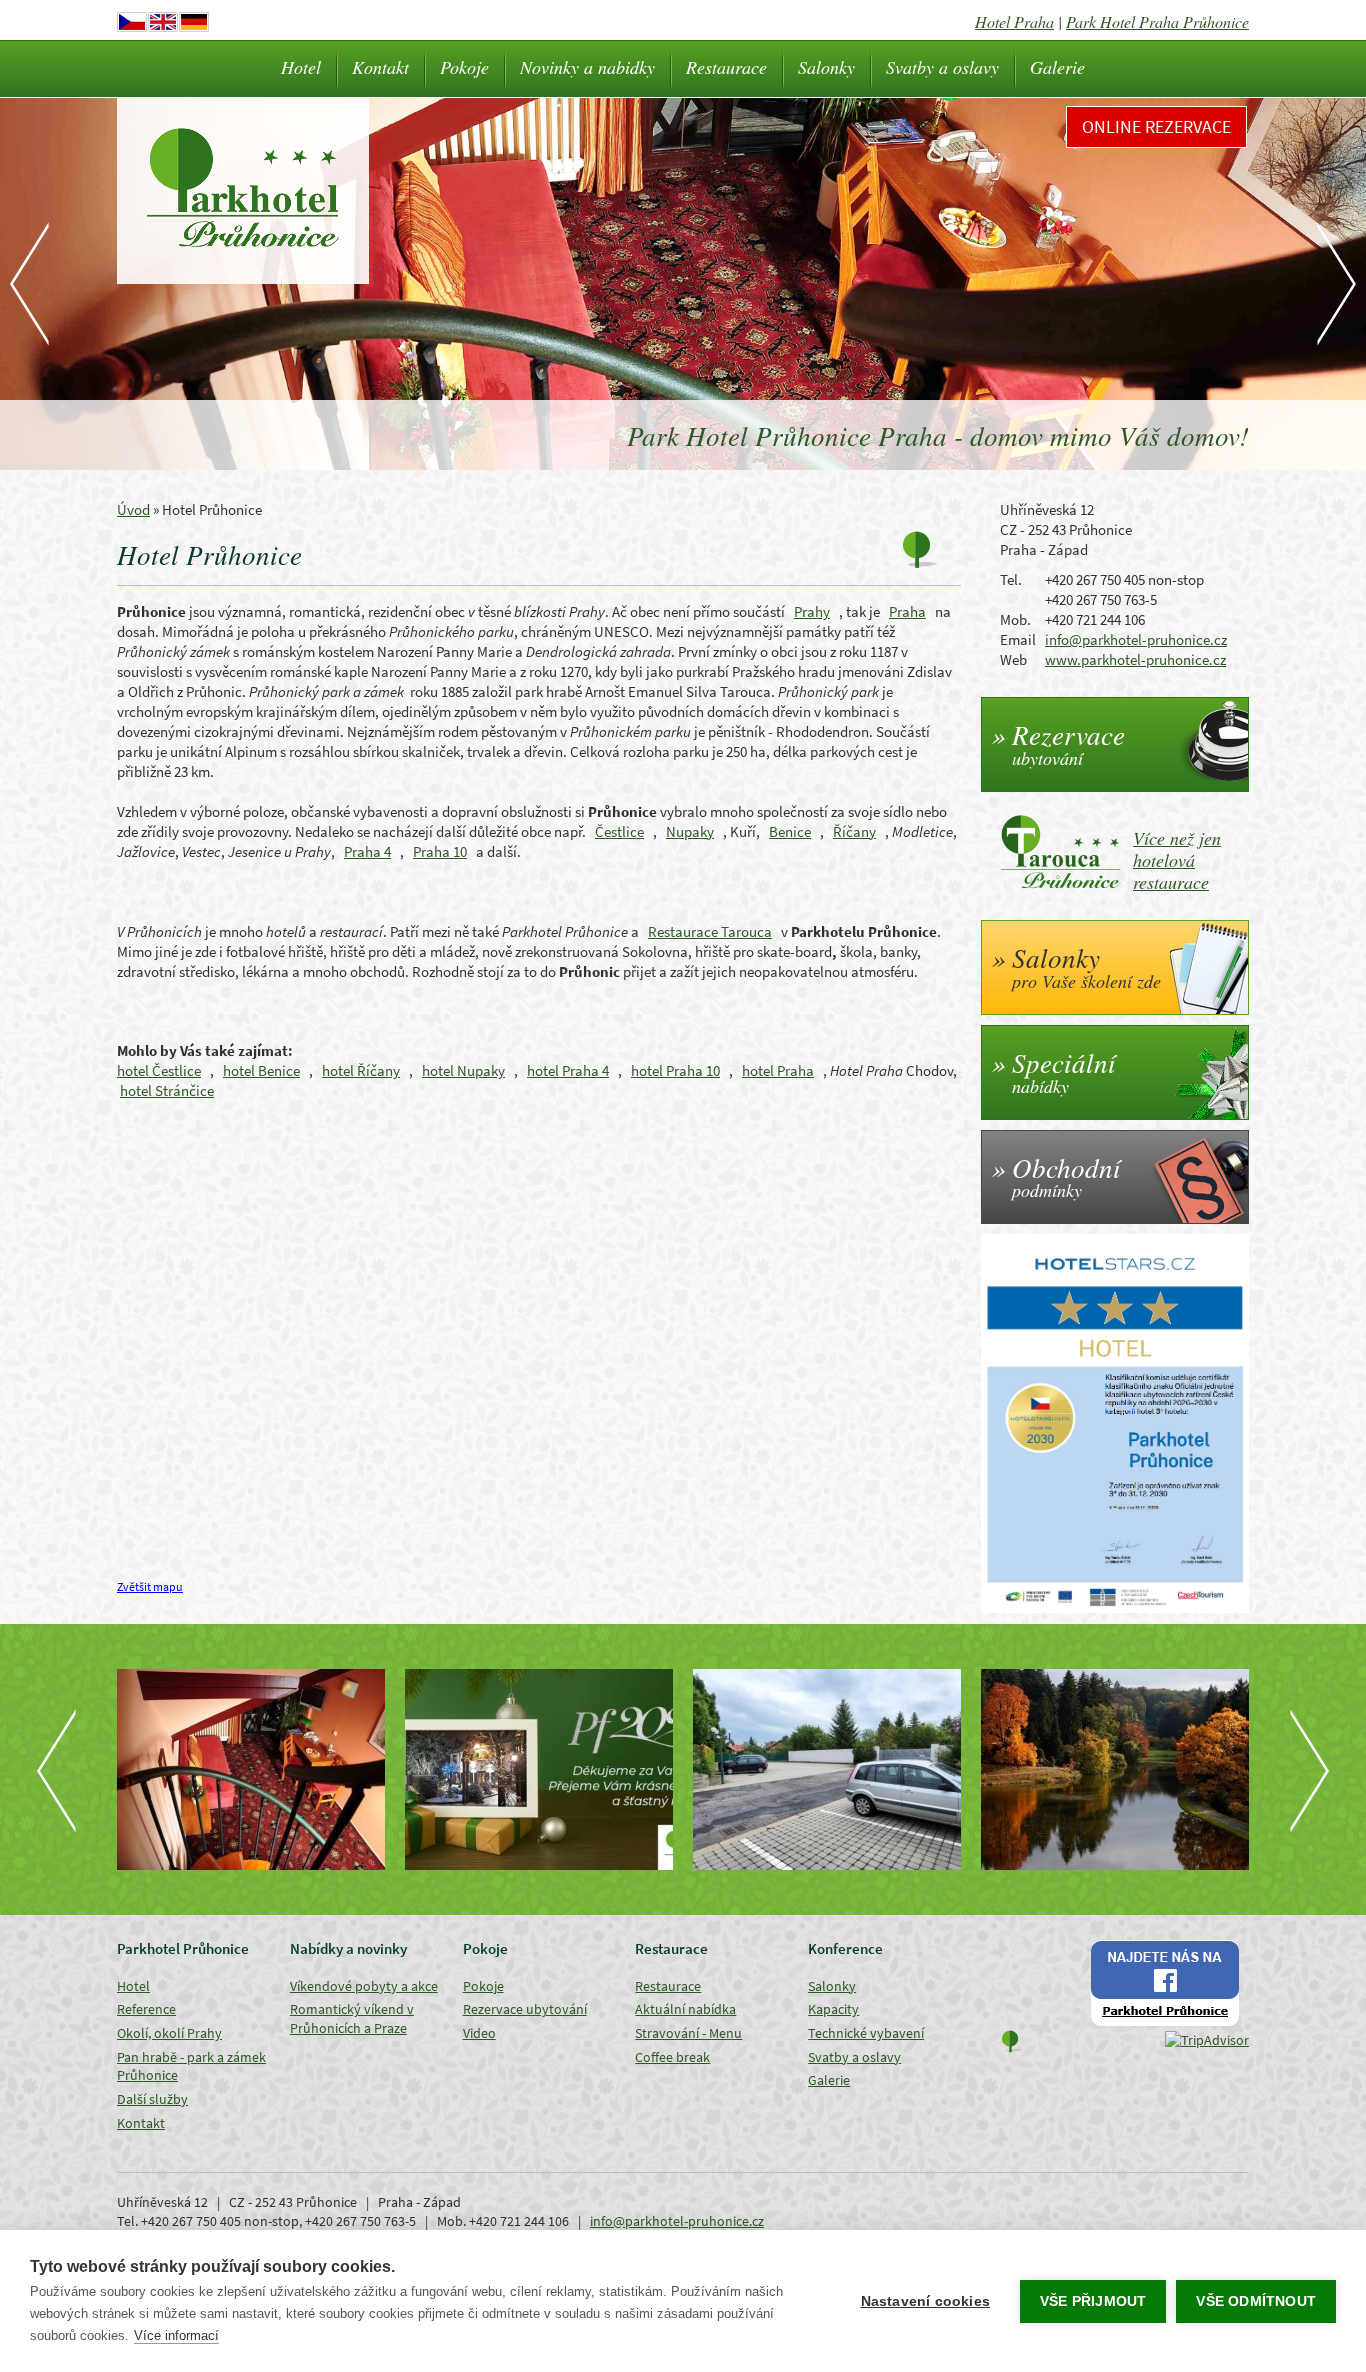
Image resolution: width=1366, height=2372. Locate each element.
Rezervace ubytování (525, 2009)
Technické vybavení (866, 2033)
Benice (790, 831)
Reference (146, 2009)
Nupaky (690, 831)
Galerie (1057, 67)
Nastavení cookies (925, 2301)
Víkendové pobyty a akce (364, 1986)
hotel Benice (261, 1070)
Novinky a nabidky (587, 67)
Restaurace (726, 67)
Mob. (1015, 619)
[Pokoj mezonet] (251, 1769)
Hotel (301, 67)
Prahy (812, 611)
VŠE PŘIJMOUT (1093, 2301)
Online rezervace (1156, 126)
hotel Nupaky (463, 1070)
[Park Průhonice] (1115, 1769)
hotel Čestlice (159, 1070)
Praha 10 (440, 851)
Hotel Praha (1014, 21)
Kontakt (380, 67)
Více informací (176, 2335)
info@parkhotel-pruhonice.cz (1136, 639)
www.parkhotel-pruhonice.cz (1135, 659)
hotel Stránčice (167, 1090)
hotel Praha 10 (675, 1070)
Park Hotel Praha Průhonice (1157, 21)
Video (479, 2033)
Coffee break (672, 2057)
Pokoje (464, 67)
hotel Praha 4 (568, 1070)
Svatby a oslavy (942, 67)
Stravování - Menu (688, 2033)
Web (1013, 659)
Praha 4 (367, 851)
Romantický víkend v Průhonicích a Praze (352, 2018)
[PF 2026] (539, 1769)
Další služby (152, 2099)
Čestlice (619, 831)
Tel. (1011, 579)
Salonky (826, 67)
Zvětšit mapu (150, 1586)
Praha (907, 611)
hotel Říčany (361, 1070)
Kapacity (833, 2009)
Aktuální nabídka (685, 2009)
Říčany (854, 831)
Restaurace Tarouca (710, 931)
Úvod (133, 509)
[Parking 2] (827, 1769)
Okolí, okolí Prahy (169, 2033)
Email (1018, 639)
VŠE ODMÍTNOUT (1256, 2301)
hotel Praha (778, 1070)
